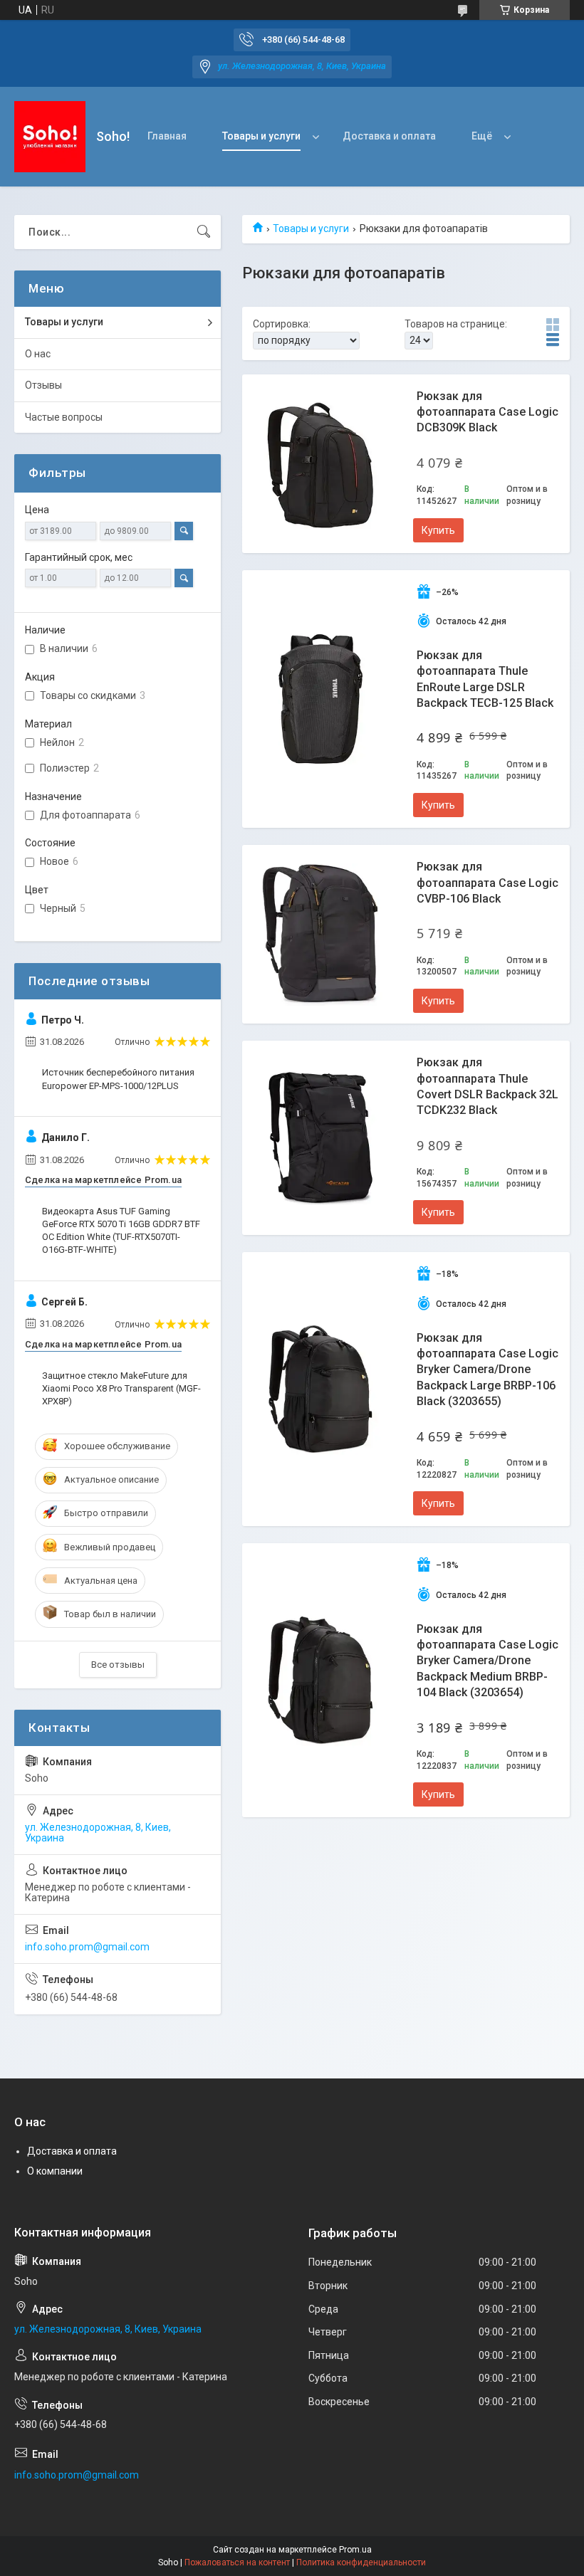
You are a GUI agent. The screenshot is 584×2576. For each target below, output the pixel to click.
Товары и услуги (261, 136)
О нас (38, 354)
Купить (438, 530)
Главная (167, 136)
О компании (55, 2171)
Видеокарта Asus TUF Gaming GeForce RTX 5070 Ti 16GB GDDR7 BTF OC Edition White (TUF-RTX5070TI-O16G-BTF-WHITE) (121, 1231)
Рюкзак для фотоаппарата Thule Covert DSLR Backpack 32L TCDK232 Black (487, 1086)
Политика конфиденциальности (361, 2562)
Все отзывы (118, 1665)
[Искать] (204, 232)
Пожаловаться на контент (237, 2562)
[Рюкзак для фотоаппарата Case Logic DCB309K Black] (320, 463)
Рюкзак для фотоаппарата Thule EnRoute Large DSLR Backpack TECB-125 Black (485, 679)
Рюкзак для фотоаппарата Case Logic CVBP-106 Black (487, 883)
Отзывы (43, 385)
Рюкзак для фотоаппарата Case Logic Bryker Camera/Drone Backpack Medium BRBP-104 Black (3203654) (487, 1661)
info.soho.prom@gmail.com (87, 1947)
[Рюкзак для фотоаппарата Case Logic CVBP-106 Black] (320, 935)
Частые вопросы (64, 417)
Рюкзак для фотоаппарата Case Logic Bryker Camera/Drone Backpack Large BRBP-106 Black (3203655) (487, 1370)
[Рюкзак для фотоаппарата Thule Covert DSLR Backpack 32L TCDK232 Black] (320, 1138)
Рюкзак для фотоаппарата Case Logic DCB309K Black (487, 412)
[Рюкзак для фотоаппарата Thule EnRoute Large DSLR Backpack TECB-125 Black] (320, 699)
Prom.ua (355, 2550)
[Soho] (50, 137)
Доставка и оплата (389, 136)
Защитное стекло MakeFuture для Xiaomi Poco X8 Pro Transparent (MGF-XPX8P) (121, 1388)
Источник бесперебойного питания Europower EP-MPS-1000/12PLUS (118, 1079)
